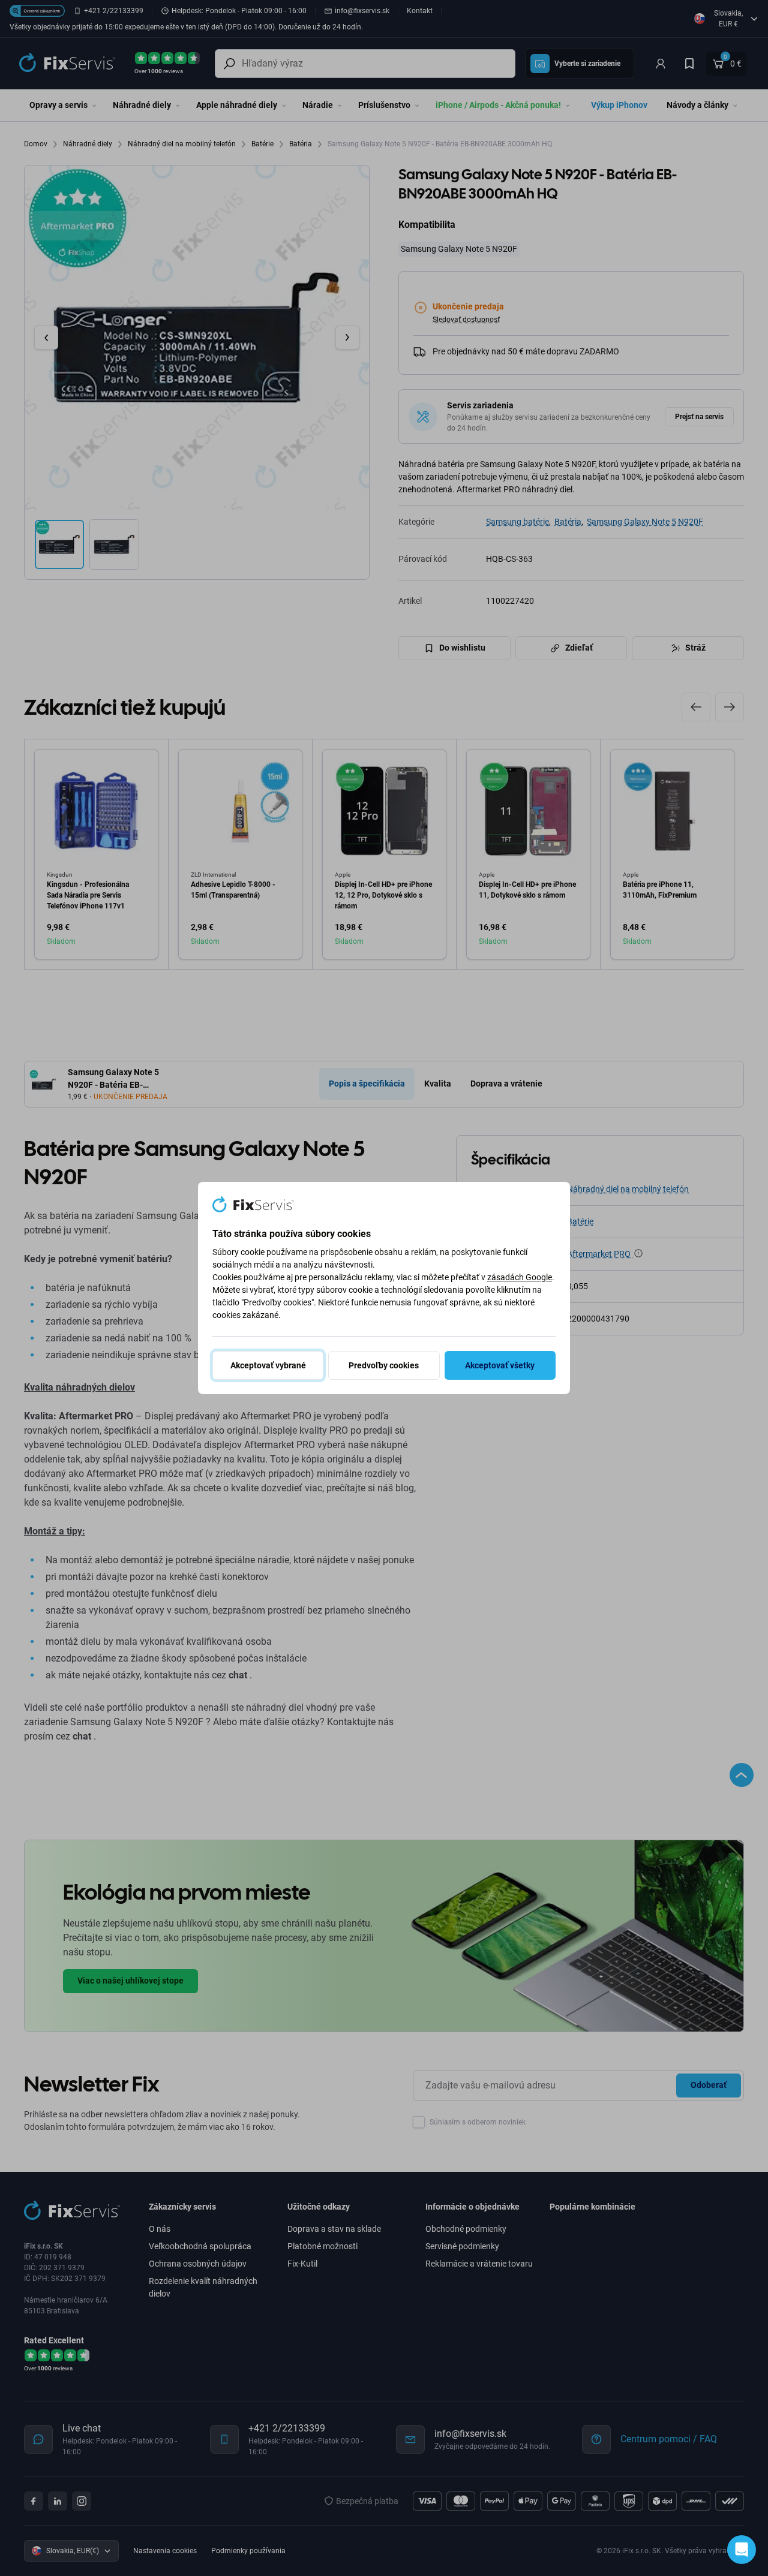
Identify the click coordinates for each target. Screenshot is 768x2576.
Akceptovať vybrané (268, 1365)
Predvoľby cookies (384, 1365)
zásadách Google (520, 1277)
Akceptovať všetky (500, 1365)
